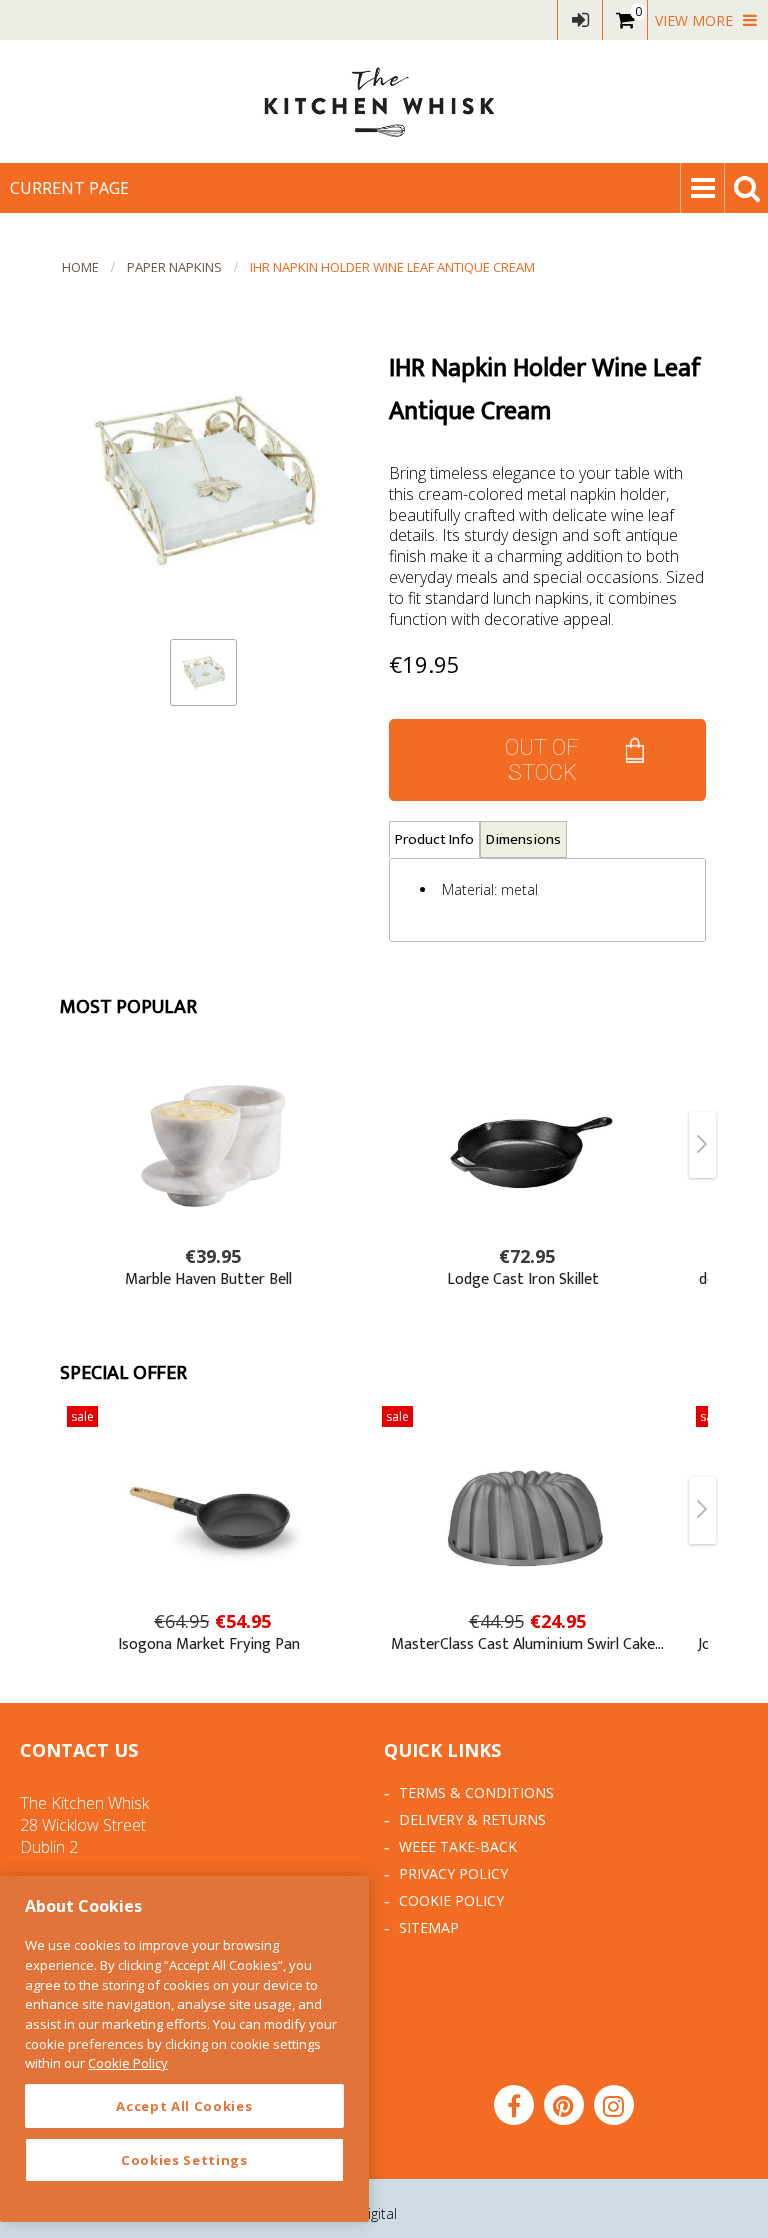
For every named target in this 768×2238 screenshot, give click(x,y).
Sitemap (429, 1927)
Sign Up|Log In (580, 20)
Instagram (614, 2105)
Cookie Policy (451, 1900)
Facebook (514, 2105)
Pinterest (564, 2105)
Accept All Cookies (184, 2106)
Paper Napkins (174, 267)
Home (80, 267)
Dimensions (523, 839)
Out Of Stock (542, 760)
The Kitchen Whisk (384, 101)
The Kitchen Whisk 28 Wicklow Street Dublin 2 (84, 1825)
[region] (184, 2049)
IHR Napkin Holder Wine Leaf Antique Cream (392, 267)
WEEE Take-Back (458, 1846)
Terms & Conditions (476, 1792)
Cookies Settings (184, 2160)
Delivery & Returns (472, 1819)
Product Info (434, 839)
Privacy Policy (453, 1873)
